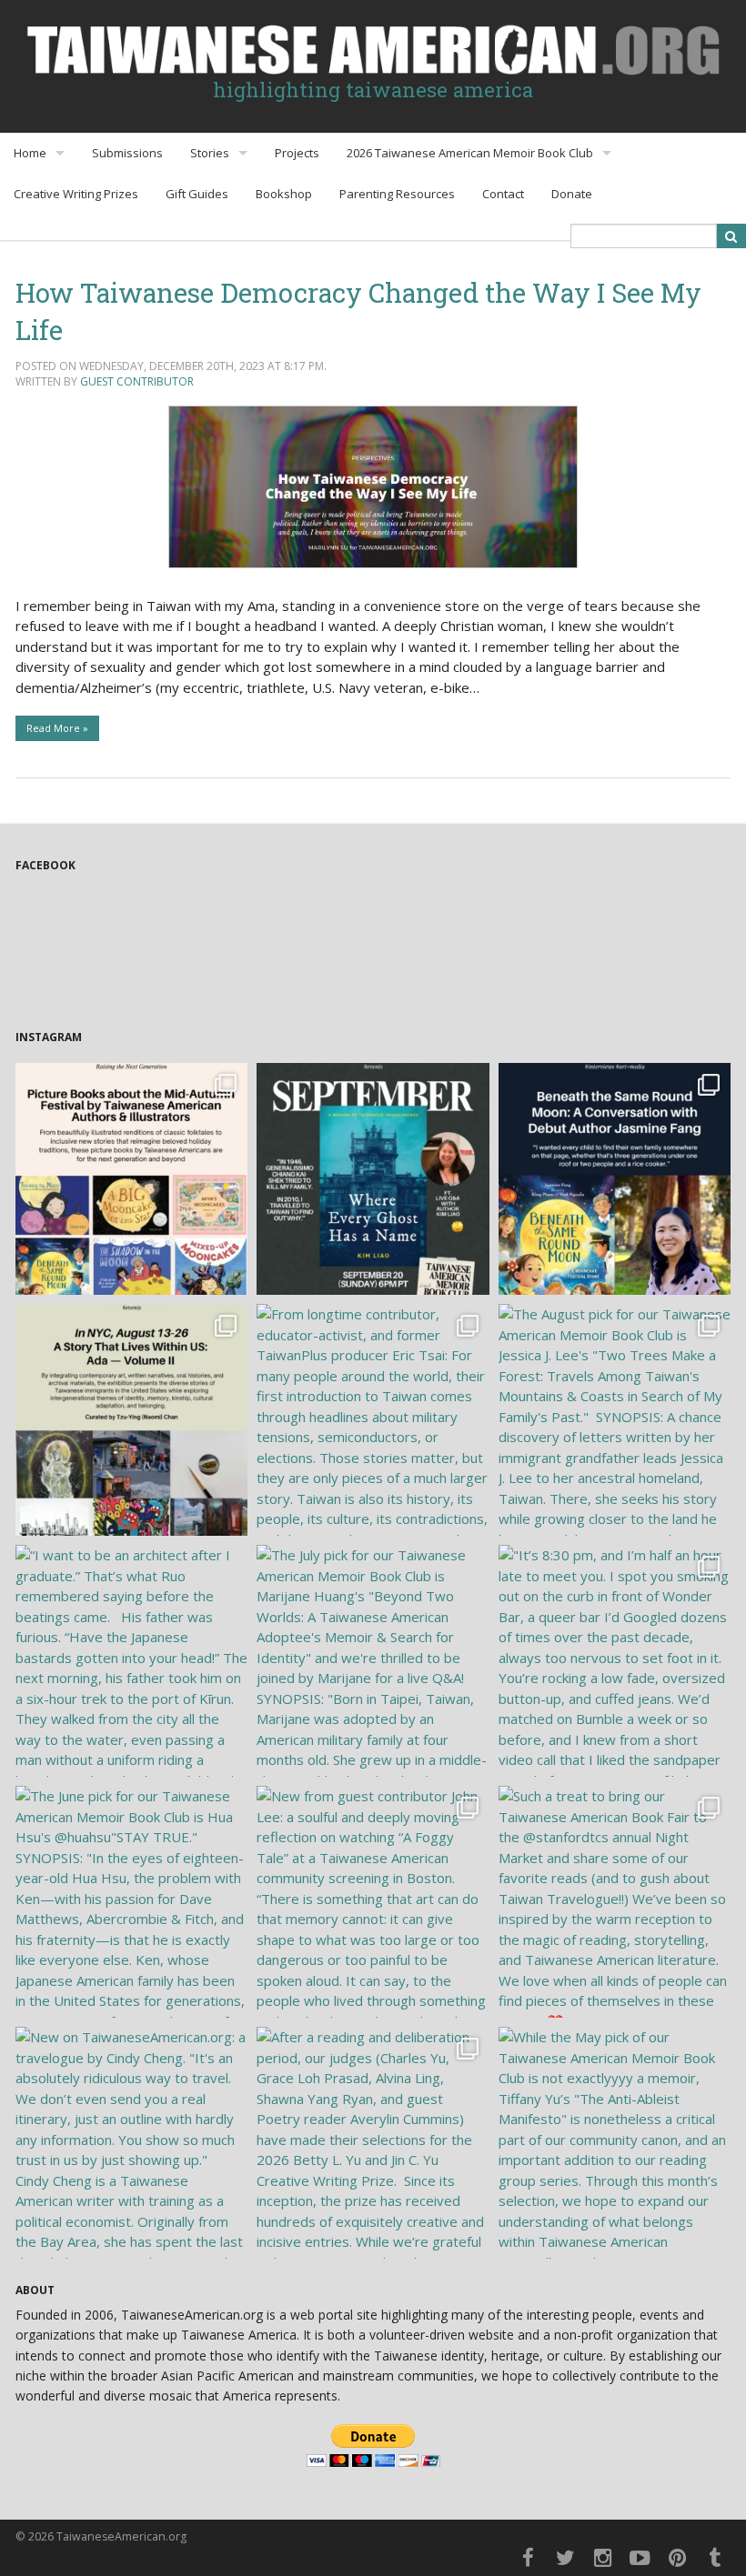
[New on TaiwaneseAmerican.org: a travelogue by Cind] (131, 2143)
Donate (572, 194)
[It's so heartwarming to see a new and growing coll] (131, 1179)
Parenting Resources (397, 194)
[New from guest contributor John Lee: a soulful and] (373, 1902)
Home (30, 153)
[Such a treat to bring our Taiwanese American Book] (615, 1902)
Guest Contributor (137, 381)
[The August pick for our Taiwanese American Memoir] (615, 1420)
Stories (210, 153)
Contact (503, 194)
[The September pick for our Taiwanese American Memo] (373, 1179)
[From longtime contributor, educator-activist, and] (373, 1420)
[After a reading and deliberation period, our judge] (373, 2143)
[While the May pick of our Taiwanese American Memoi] (615, 2143)
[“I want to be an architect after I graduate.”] (131, 1661)
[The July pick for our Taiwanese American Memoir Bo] (373, 1661)
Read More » (57, 728)
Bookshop (284, 194)
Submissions (127, 153)
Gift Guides (197, 194)
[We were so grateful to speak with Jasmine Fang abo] (615, 1179)
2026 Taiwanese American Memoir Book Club (470, 153)
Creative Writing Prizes (76, 194)
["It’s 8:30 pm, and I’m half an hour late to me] (615, 1661)
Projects (297, 153)
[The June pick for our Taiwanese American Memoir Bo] (131, 1902)
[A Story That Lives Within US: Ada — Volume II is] (131, 1420)
